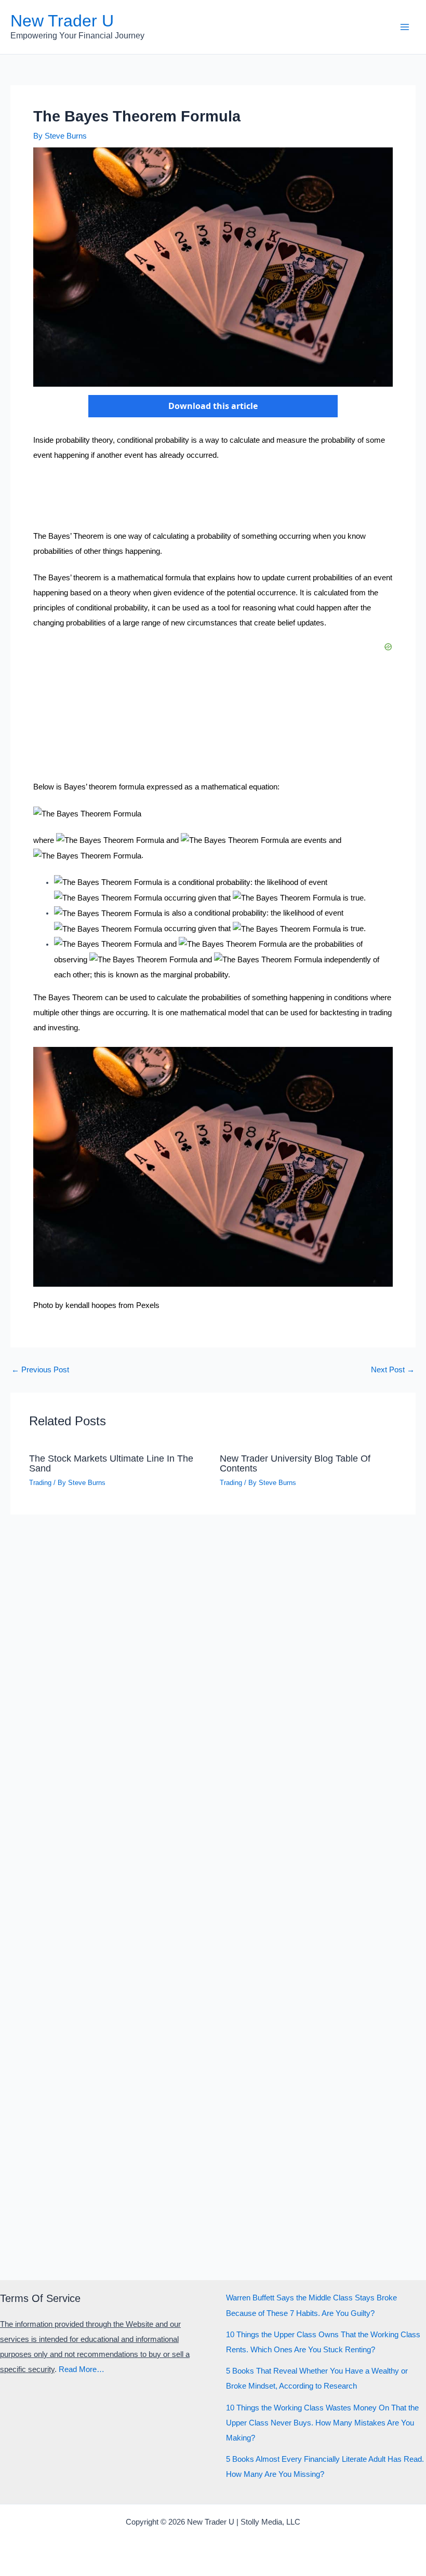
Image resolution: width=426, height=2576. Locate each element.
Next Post (393, 1370)
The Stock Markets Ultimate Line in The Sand (111, 1463)
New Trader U (62, 21)
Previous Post (40, 1370)
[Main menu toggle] (405, 27)
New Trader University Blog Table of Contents (295, 1463)
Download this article (213, 406)
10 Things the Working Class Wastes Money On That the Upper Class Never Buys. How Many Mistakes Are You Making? (322, 2423)
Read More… (82, 2369)
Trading (40, 1483)
